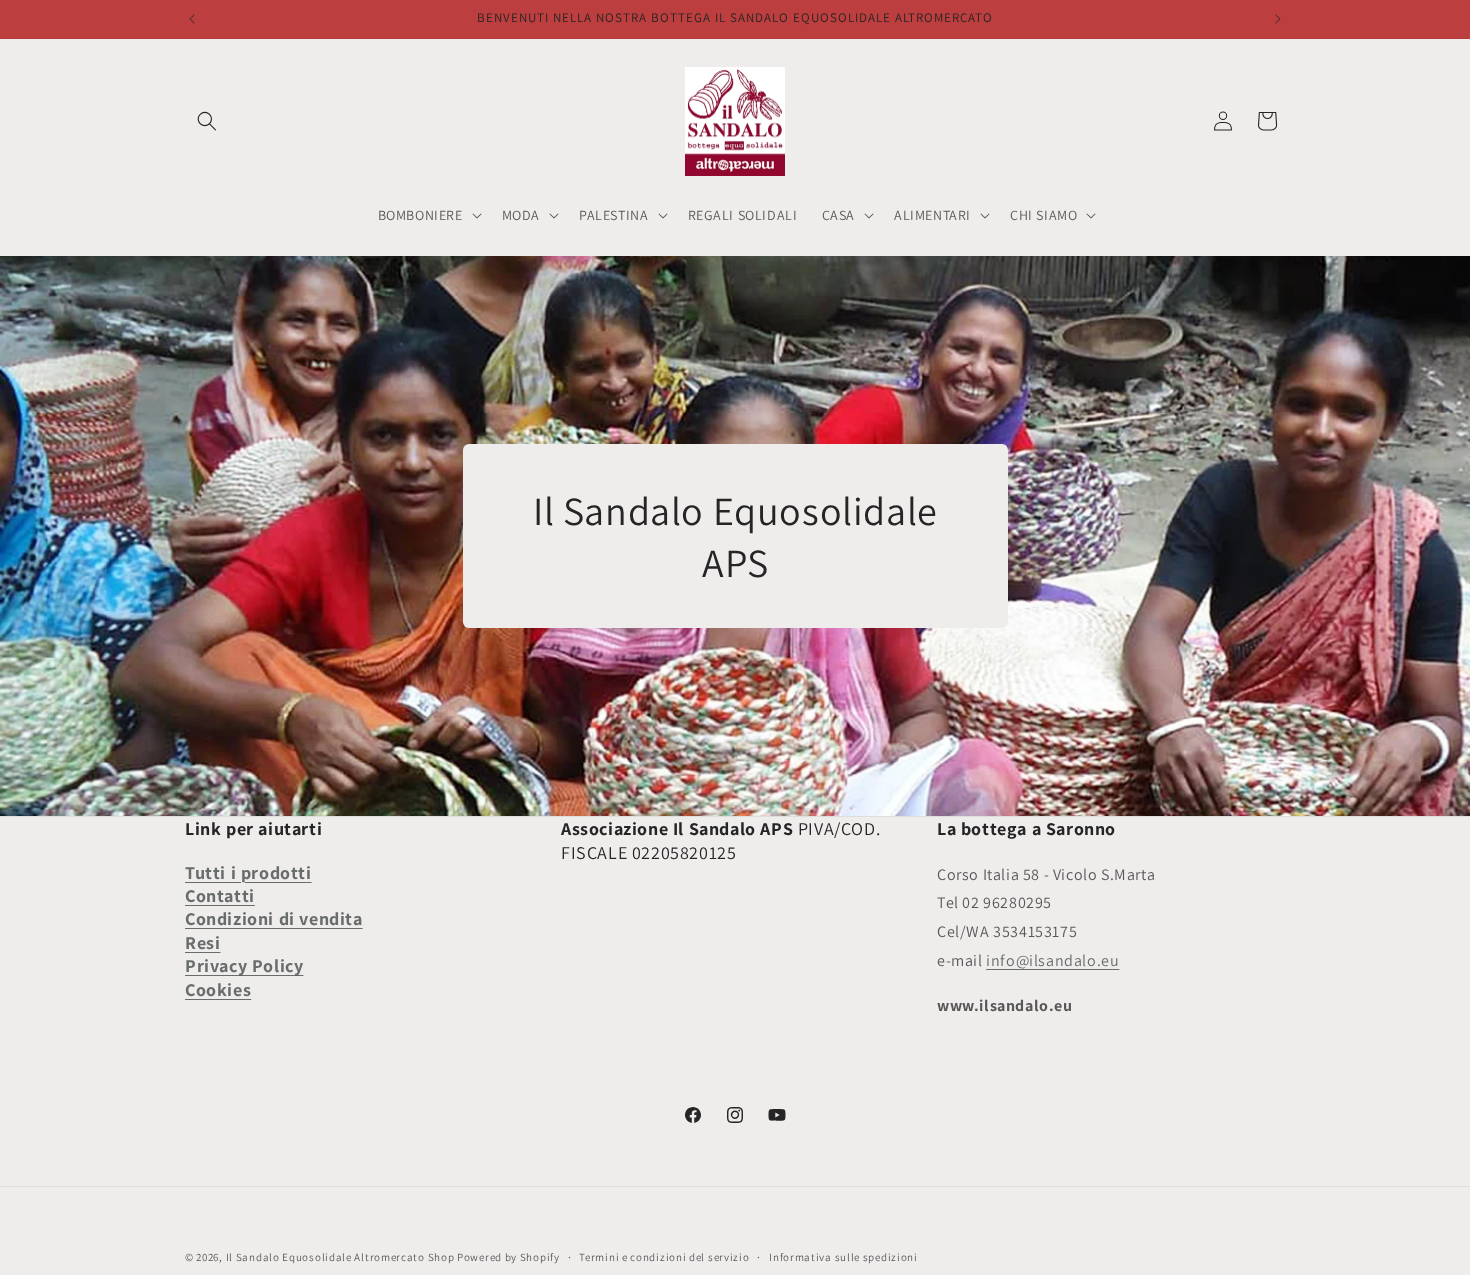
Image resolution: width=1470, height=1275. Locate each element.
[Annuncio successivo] (1278, 19)
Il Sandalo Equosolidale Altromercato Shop (340, 1257)
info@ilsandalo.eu (1052, 960)
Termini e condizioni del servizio (664, 1257)
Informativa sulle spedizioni (843, 1257)
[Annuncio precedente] (192, 19)
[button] (207, 121)
